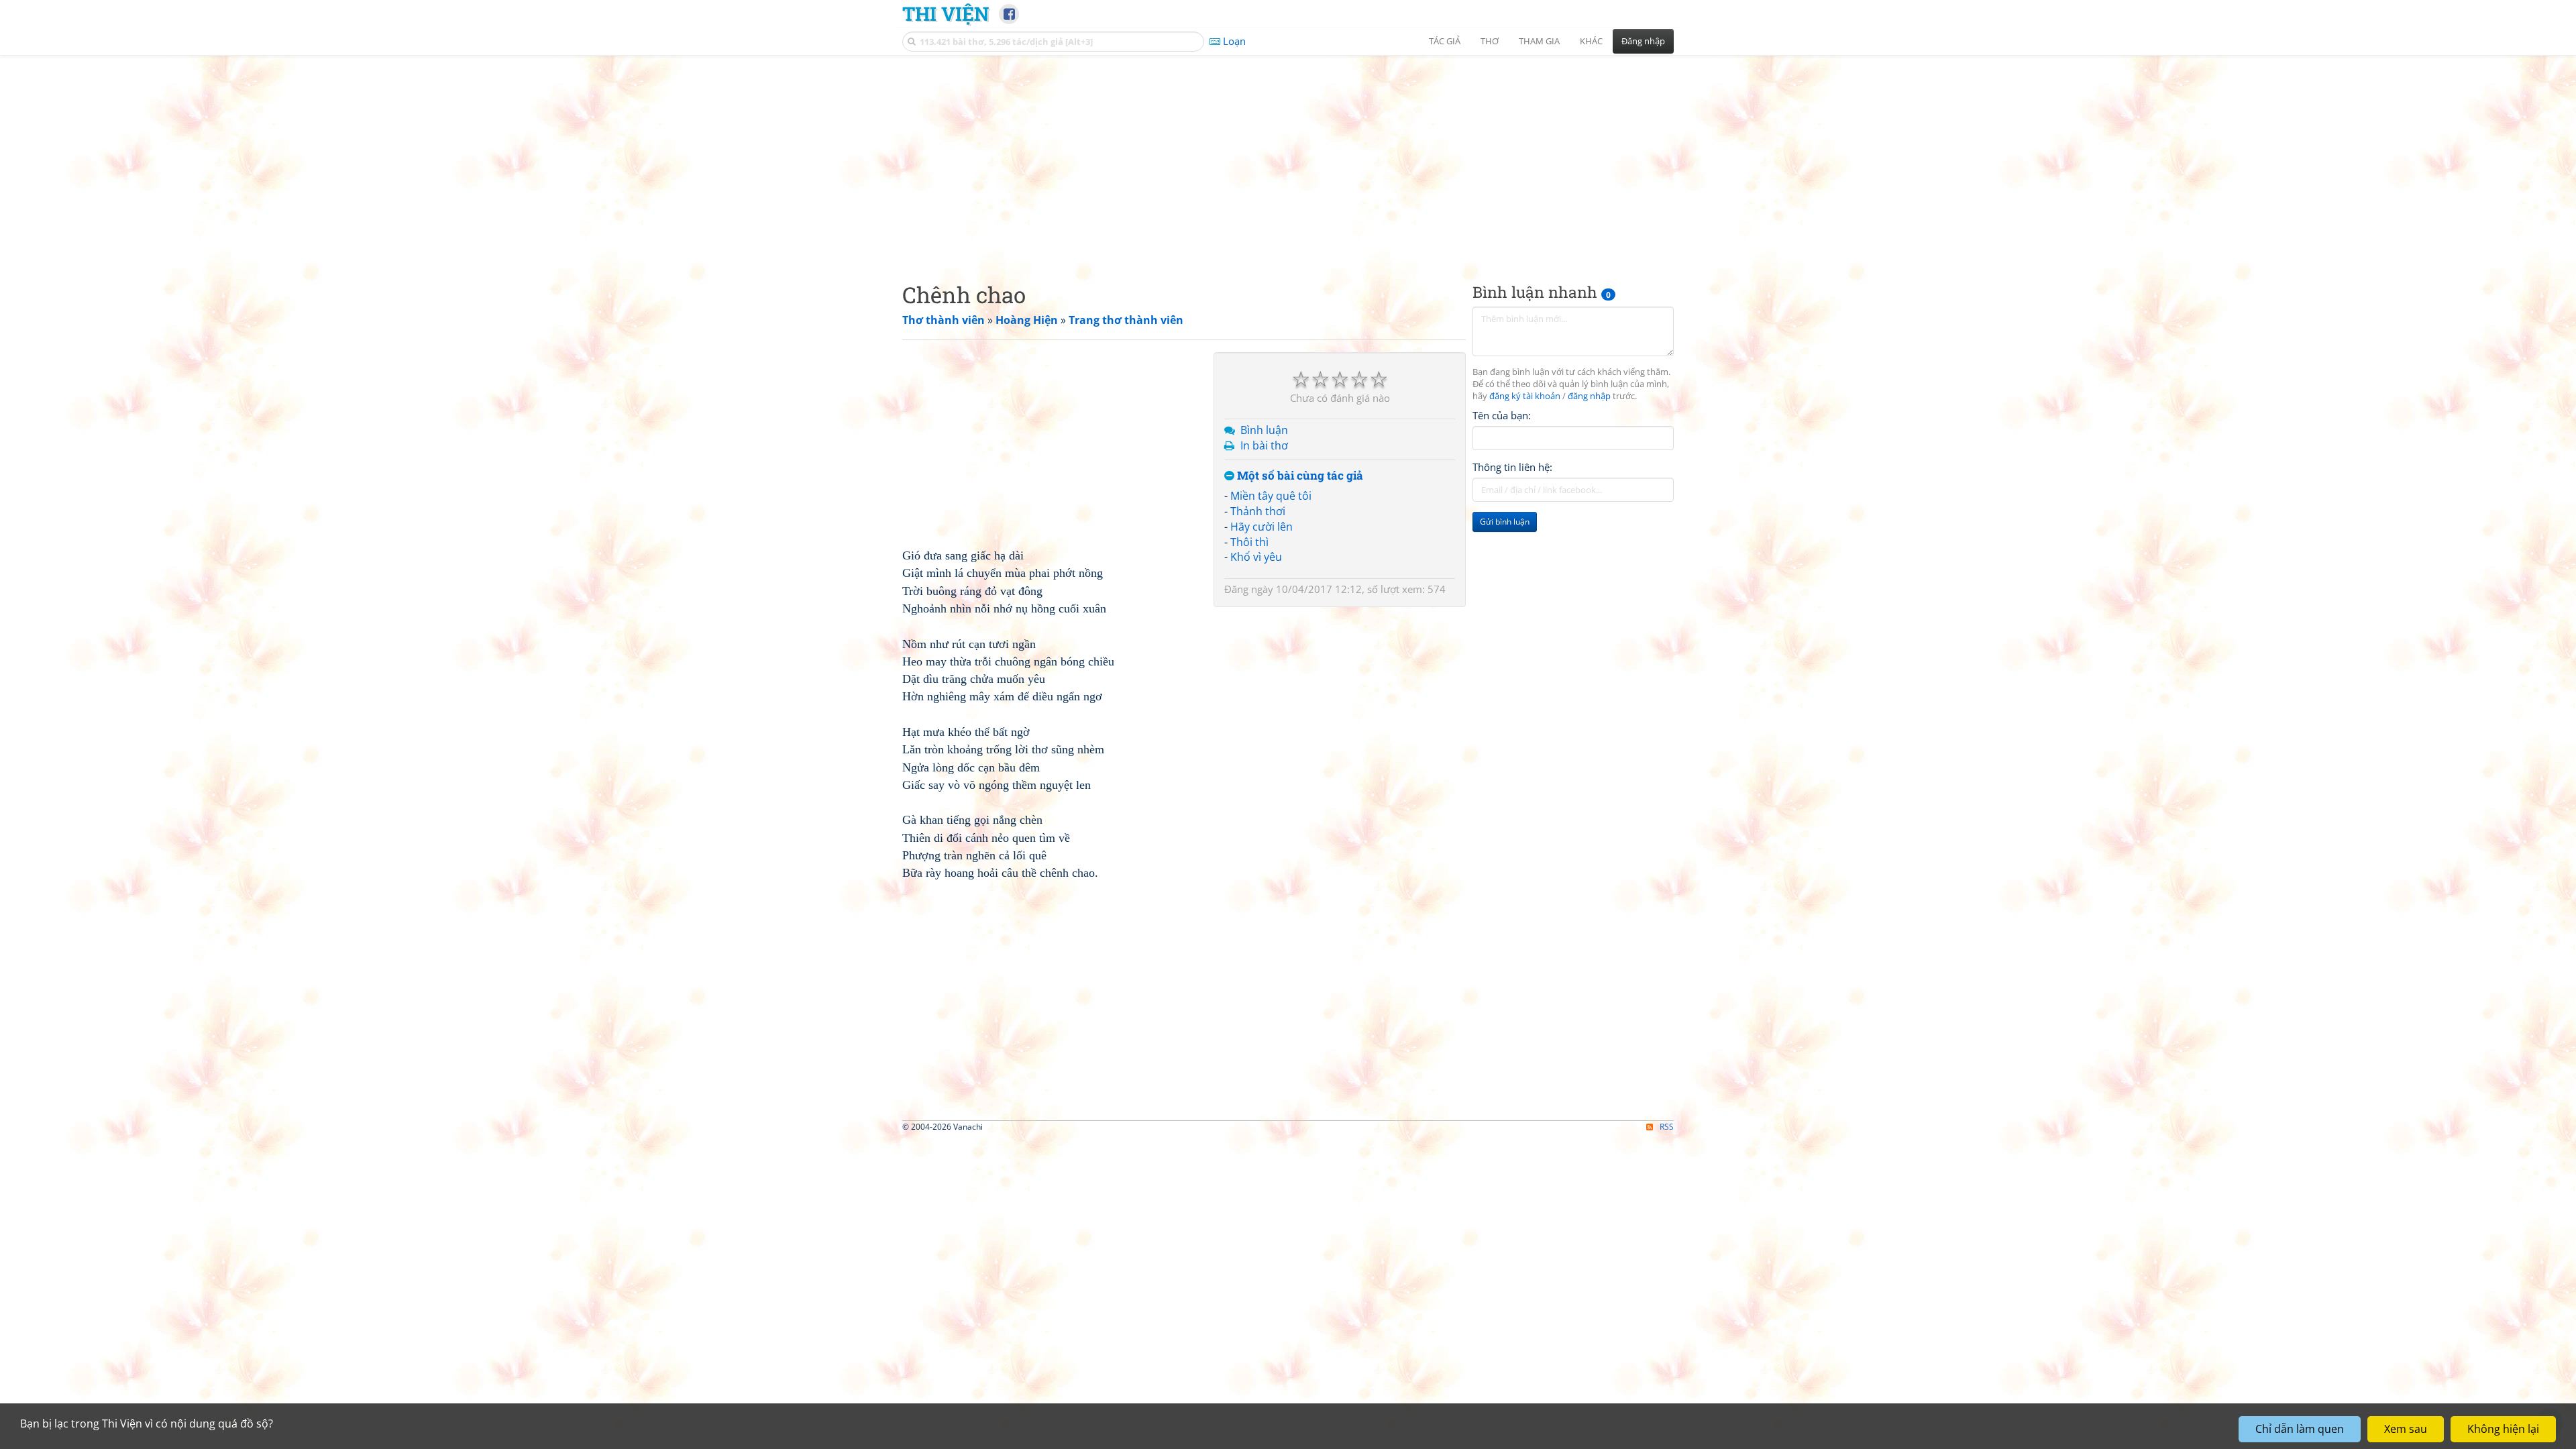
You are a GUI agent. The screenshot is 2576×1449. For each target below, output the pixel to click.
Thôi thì (1249, 542)
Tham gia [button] (1539, 41)
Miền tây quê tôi (1271, 496)
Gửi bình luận (1505, 522)
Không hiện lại (2503, 1429)
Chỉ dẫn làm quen (2300, 1429)
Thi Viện (946, 13)
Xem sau (2406, 1429)
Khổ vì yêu (1256, 557)
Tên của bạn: (1502, 415)
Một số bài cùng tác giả (1299, 476)
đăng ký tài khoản (1525, 396)
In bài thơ (1264, 445)
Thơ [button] (1490, 41)
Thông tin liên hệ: (1512, 467)
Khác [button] (1591, 41)
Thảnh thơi (1258, 511)
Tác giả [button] (1445, 41)
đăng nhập (1589, 396)
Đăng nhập (1643, 41)
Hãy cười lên (1262, 527)
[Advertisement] (1288, 158)
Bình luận (1264, 430)
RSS (1667, 1127)
